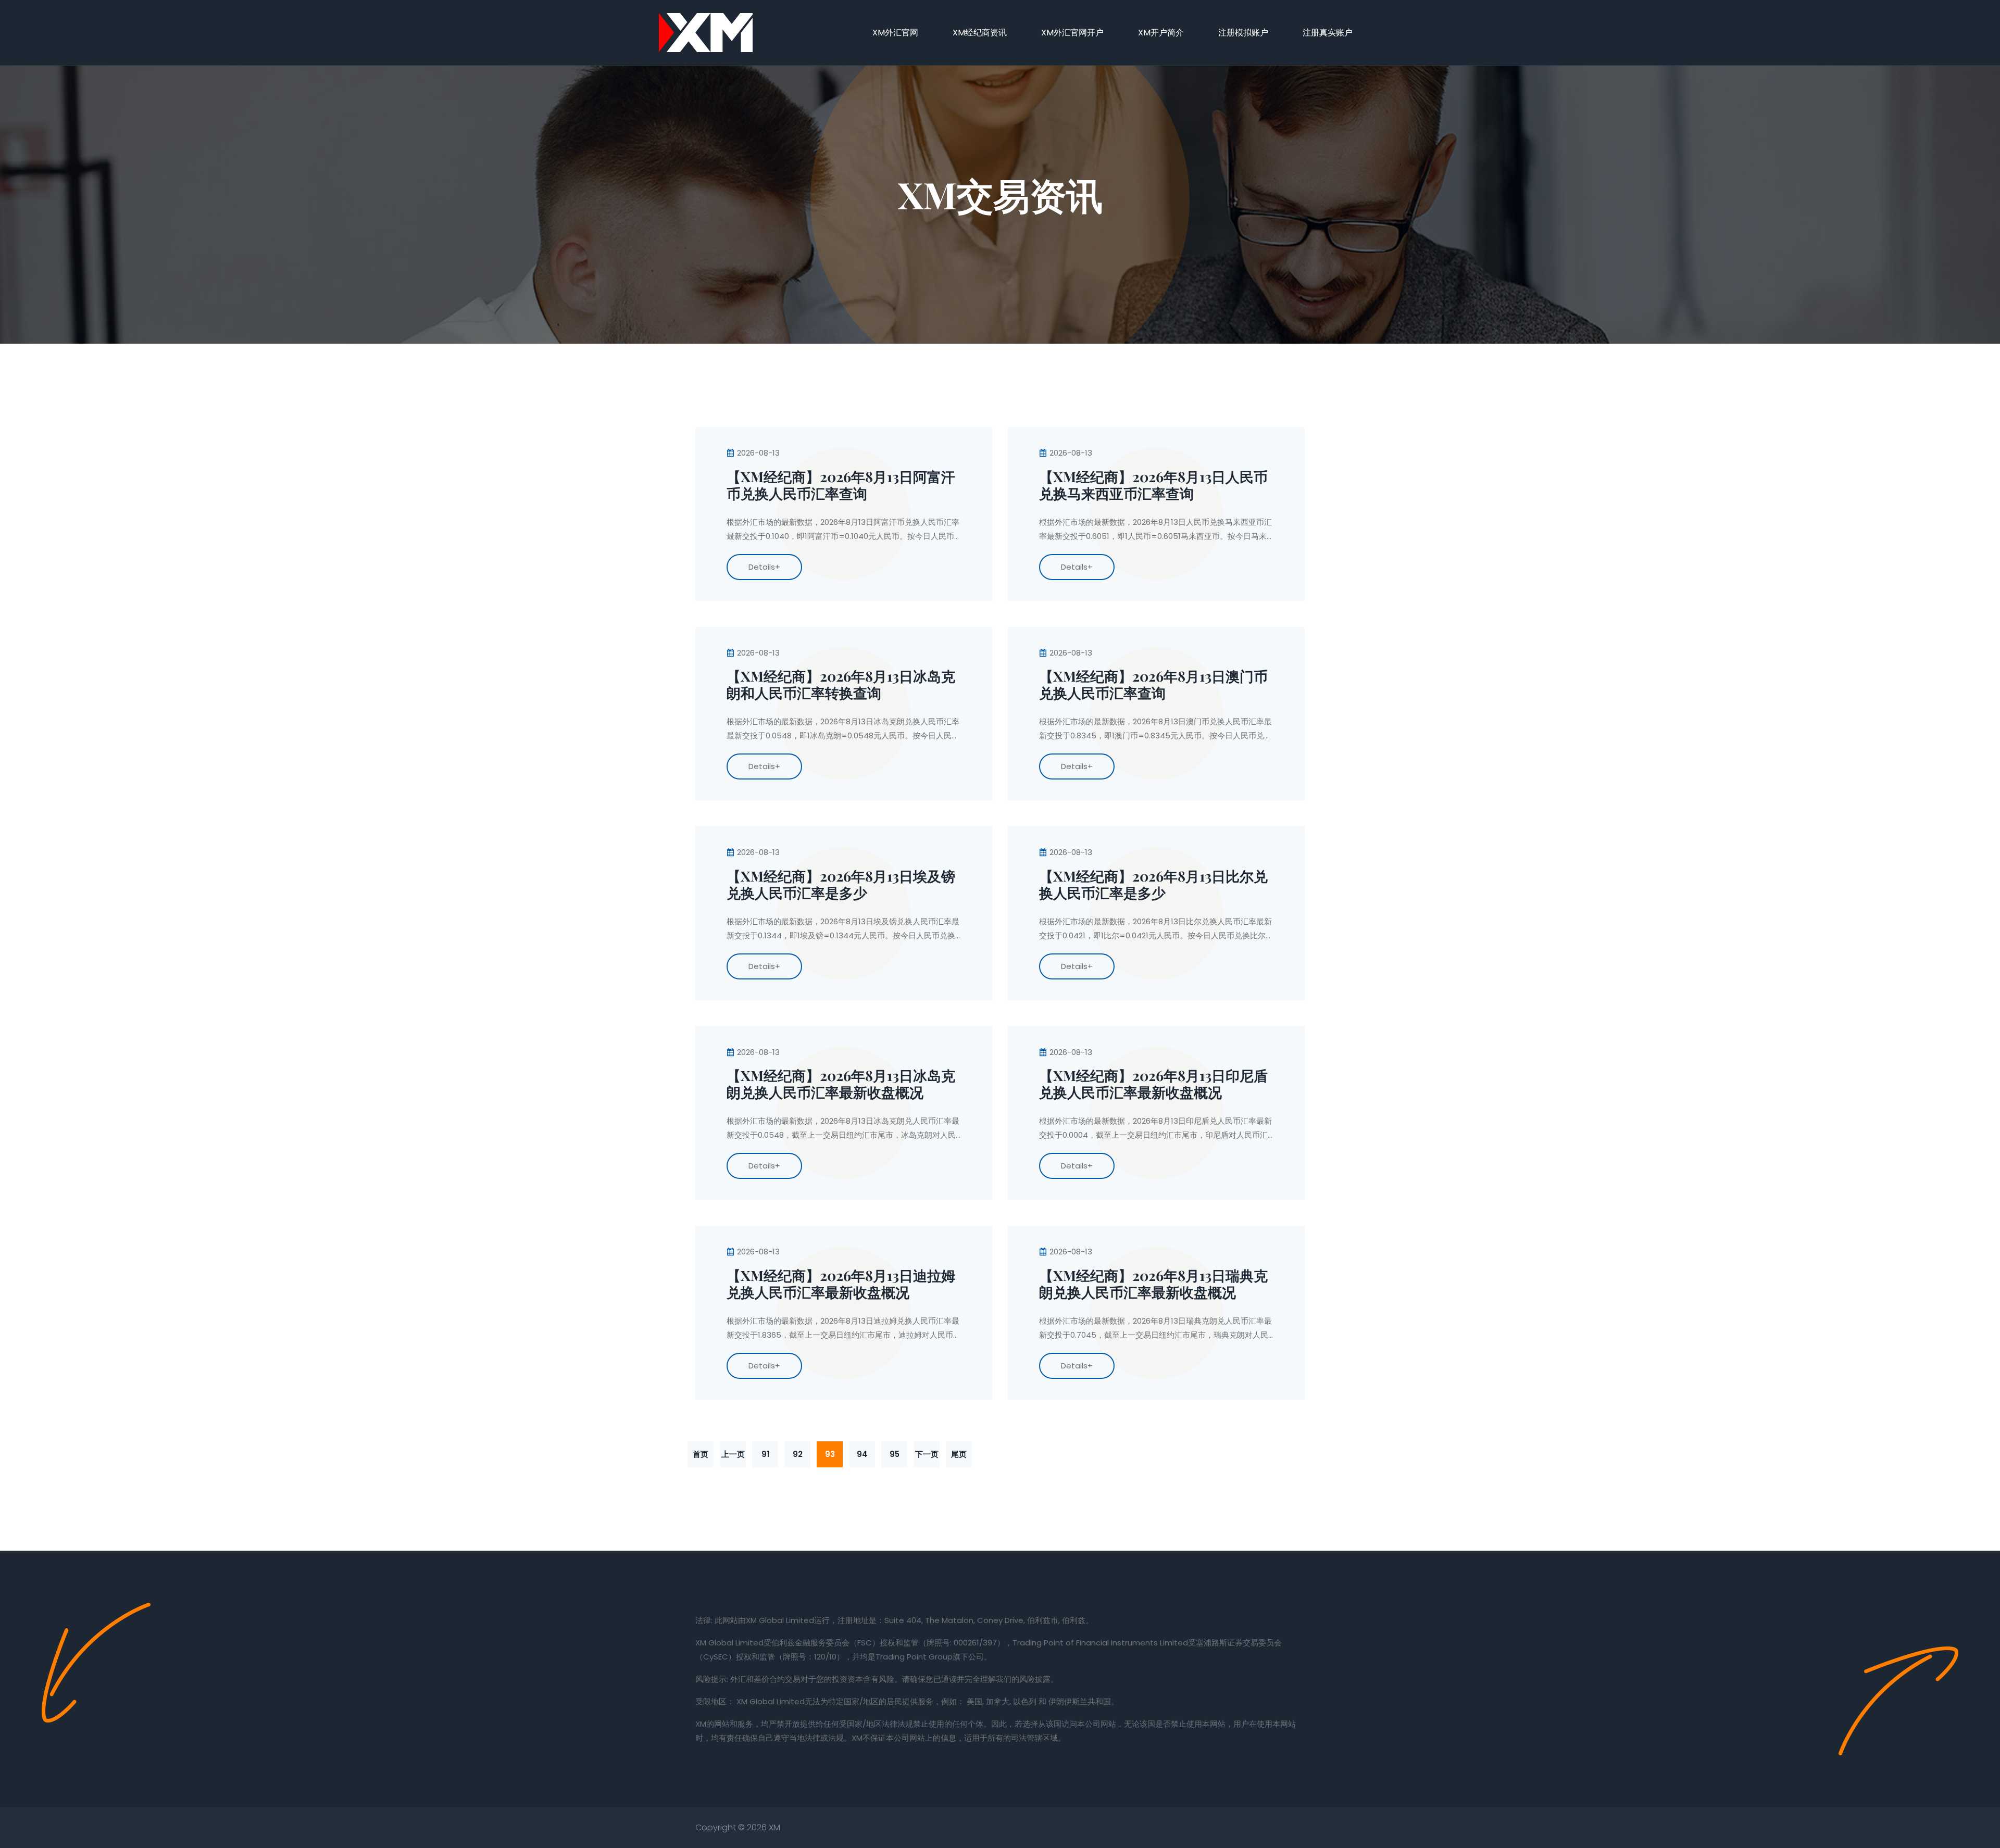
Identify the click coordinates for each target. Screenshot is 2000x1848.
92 (798, 1454)
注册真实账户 (1328, 33)
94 (862, 1454)
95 (895, 1454)
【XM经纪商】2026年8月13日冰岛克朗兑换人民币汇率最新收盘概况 (841, 1084)
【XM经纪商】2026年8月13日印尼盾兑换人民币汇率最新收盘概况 (1153, 1084)
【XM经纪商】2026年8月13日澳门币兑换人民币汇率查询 (1153, 685)
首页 (701, 1454)
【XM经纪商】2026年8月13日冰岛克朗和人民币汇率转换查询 (841, 685)
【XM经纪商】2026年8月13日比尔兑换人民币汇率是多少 (1153, 885)
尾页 (959, 1454)
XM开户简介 (1161, 33)
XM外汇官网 (895, 33)
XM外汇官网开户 (1072, 33)
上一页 (733, 1454)
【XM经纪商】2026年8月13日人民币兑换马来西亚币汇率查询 (1153, 485)
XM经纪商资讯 (980, 33)
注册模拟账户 (1243, 33)
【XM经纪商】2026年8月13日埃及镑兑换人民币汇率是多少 (841, 885)
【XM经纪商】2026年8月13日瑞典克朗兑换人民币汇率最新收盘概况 (1153, 1284)
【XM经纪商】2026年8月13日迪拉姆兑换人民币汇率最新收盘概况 (841, 1284)
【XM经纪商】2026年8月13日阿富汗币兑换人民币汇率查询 (841, 485)
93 (830, 1454)
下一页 (927, 1454)
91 (765, 1454)
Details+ (764, 567)
